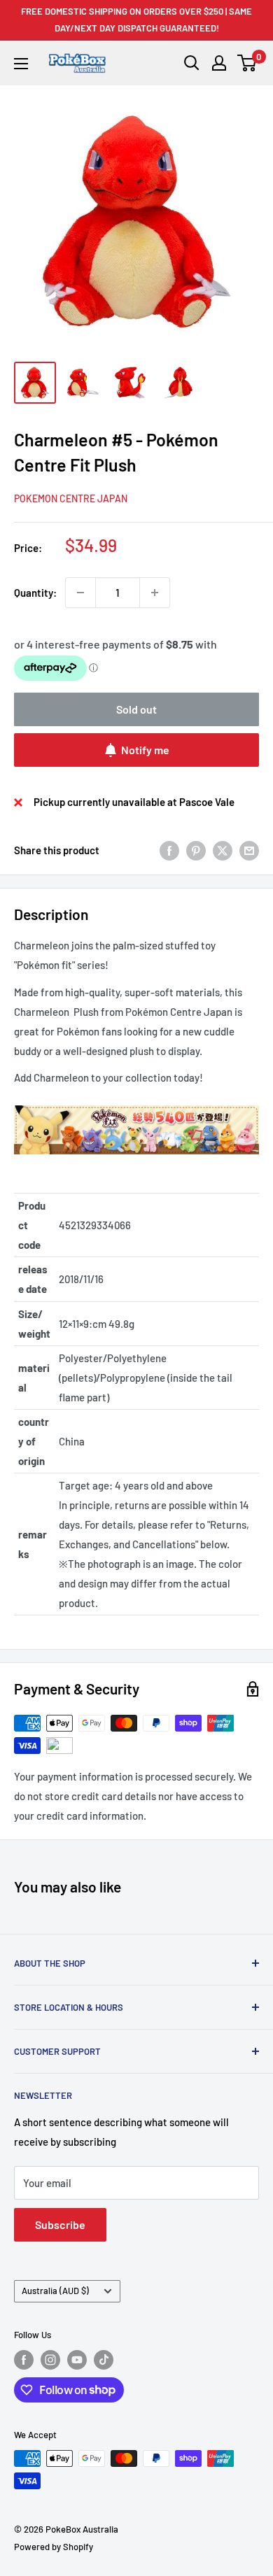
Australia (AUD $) (55, 2291)
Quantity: (35, 593)
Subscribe (60, 2224)
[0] (247, 63)
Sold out (136, 709)
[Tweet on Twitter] (223, 850)
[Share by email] (249, 850)
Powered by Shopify (54, 2547)
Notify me (145, 750)
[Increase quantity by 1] (155, 593)
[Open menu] (21, 64)
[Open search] (192, 63)
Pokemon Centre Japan (71, 498)
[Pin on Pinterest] (196, 850)
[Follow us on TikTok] (104, 2360)
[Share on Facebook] (169, 850)
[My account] (219, 63)
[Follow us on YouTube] (77, 2360)
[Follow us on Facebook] (24, 2360)
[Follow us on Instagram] (50, 2360)
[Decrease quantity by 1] (80, 593)
